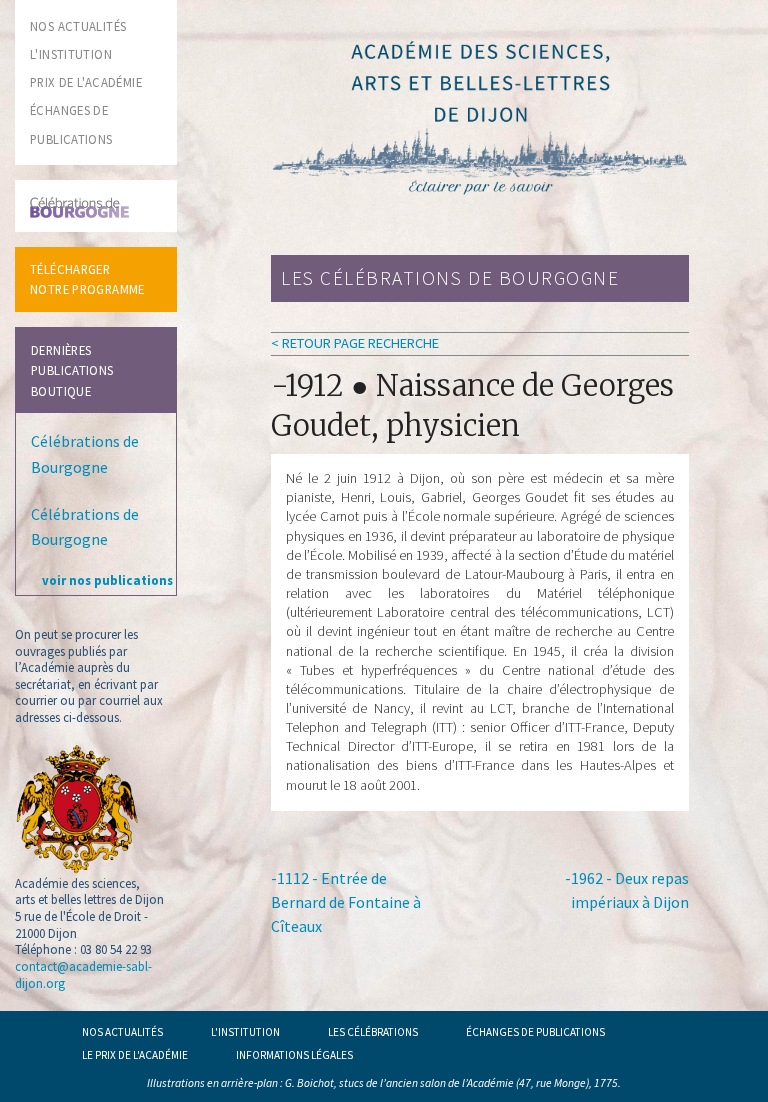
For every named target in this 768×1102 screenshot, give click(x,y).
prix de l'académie (86, 82)
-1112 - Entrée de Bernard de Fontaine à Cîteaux (346, 902)
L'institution (245, 1032)
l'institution (71, 54)
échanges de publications (535, 1032)
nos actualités (78, 26)
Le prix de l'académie (135, 1055)
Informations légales (294, 1055)
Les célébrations (373, 1032)
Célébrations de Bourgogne (85, 454)
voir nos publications (107, 580)
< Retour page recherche (355, 343)
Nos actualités (122, 1032)
